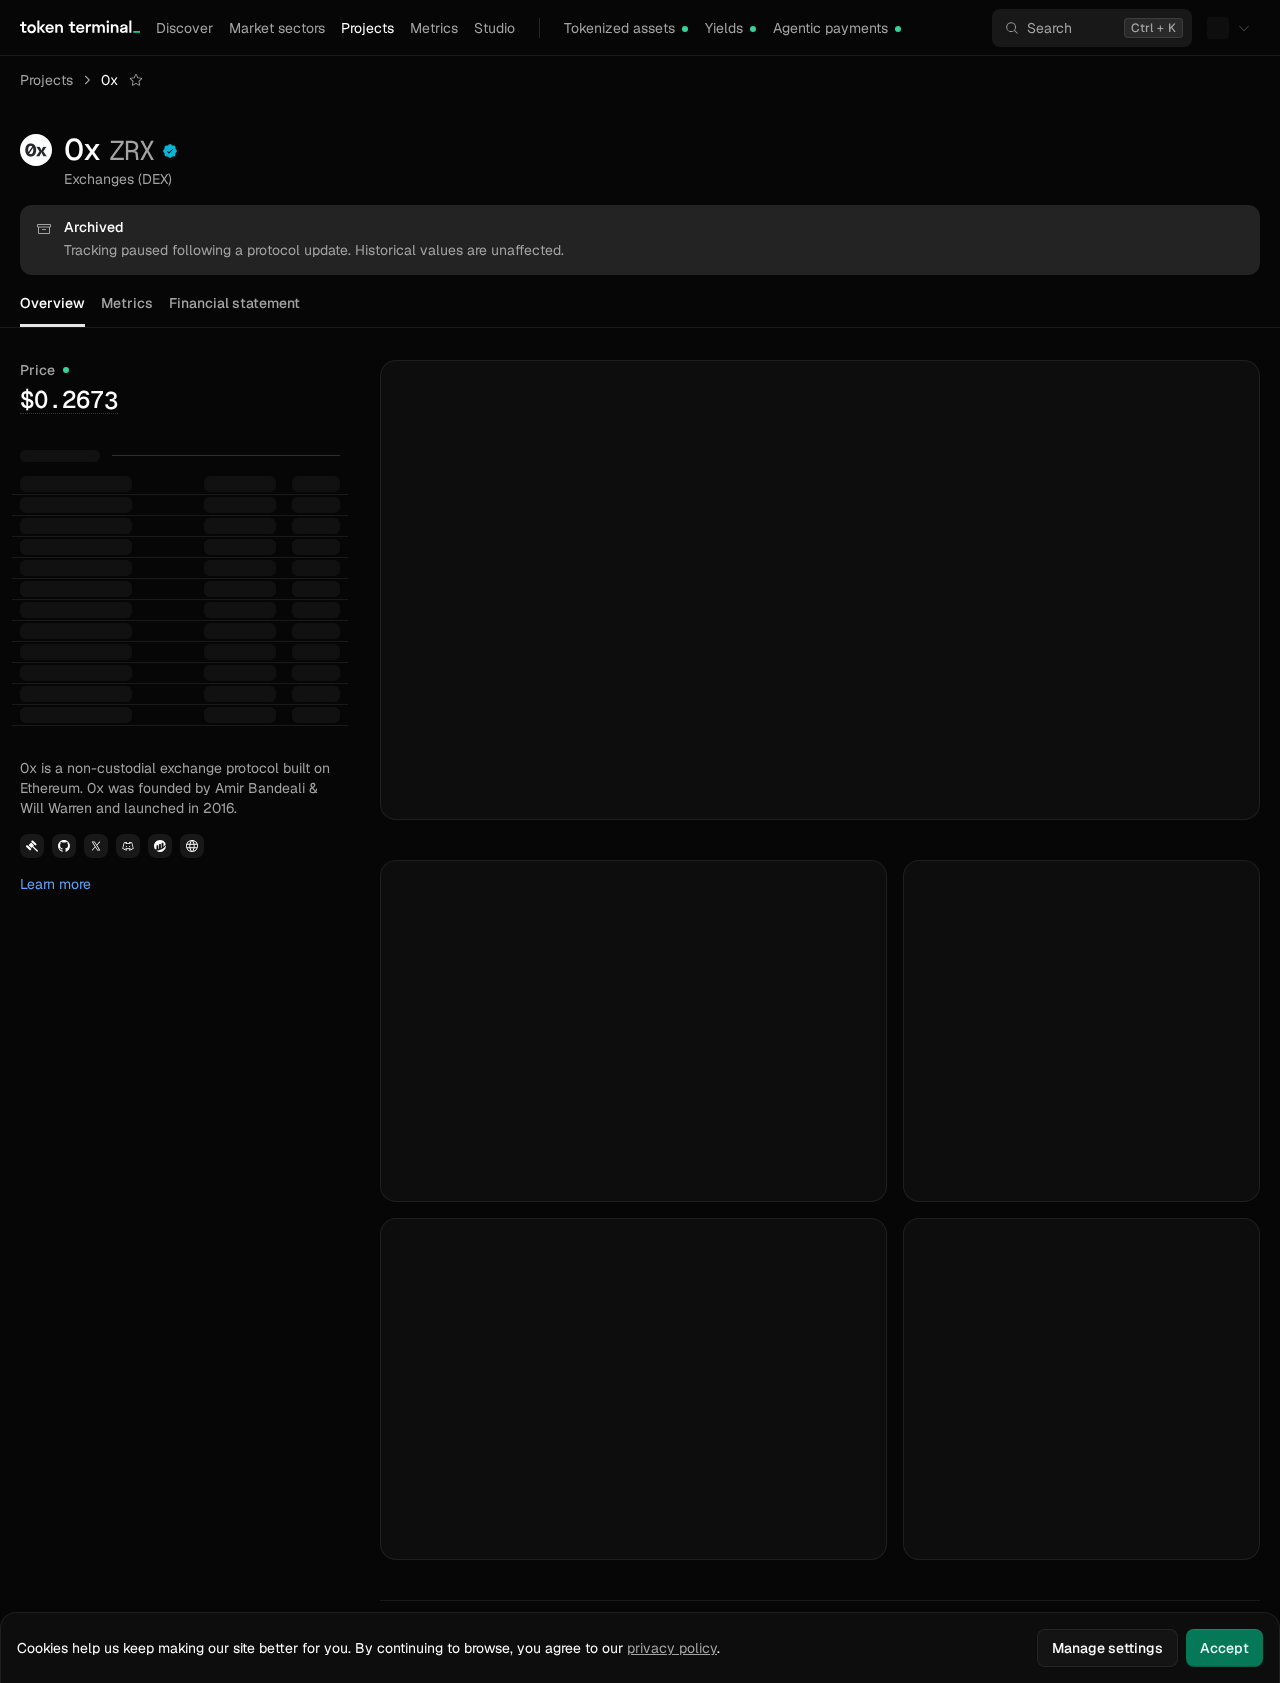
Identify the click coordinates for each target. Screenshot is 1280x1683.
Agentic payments (830, 28)
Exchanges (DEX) (118, 179)
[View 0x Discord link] (128, 846)
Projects (367, 28)
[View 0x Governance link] (32, 846)
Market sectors (277, 28)
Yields (724, 28)
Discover (184, 28)
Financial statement (234, 303)
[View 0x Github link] (64, 846)
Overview (52, 303)
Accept (1224, 1648)
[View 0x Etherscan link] (160, 846)
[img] (685, 29)
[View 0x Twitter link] (96, 846)
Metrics (434, 28)
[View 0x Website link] (192, 846)
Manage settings (1107, 1648)
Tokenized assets (619, 28)
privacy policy (672, 1648)
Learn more (55, 884)
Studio (494, 28)
